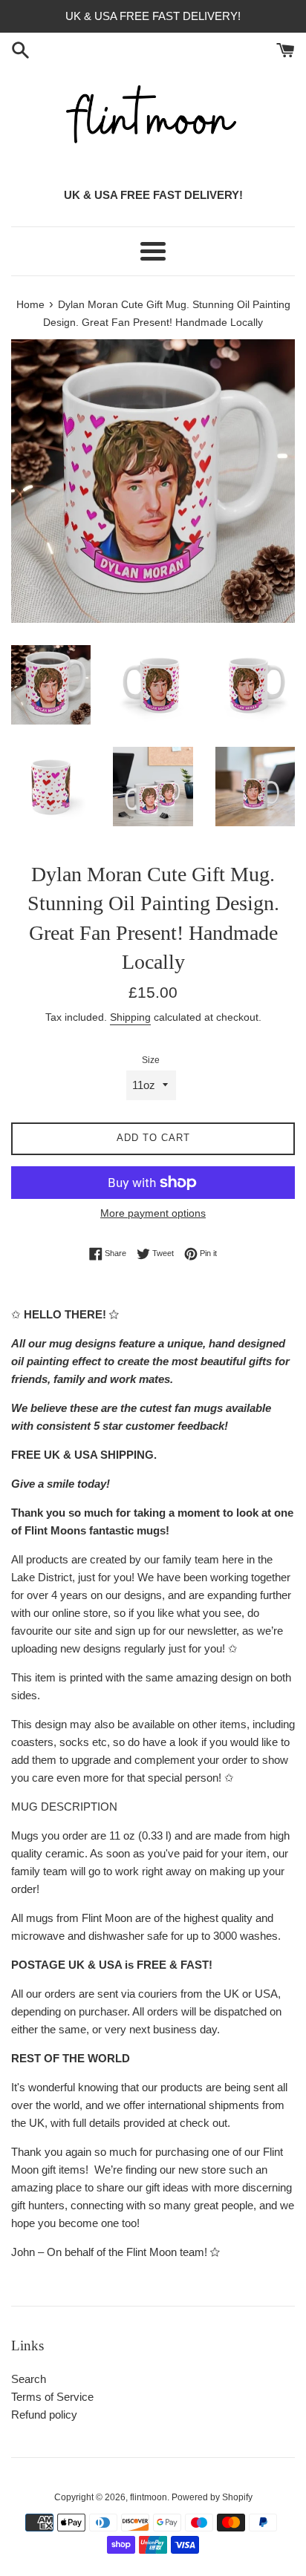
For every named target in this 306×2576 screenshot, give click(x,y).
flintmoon (149, 2497)
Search (29, 2379)
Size (151, 1060)
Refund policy (44, 2415)
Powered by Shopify (212, 2497)
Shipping (130, 1017)
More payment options (153, 1213)
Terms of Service (52, 2397)
